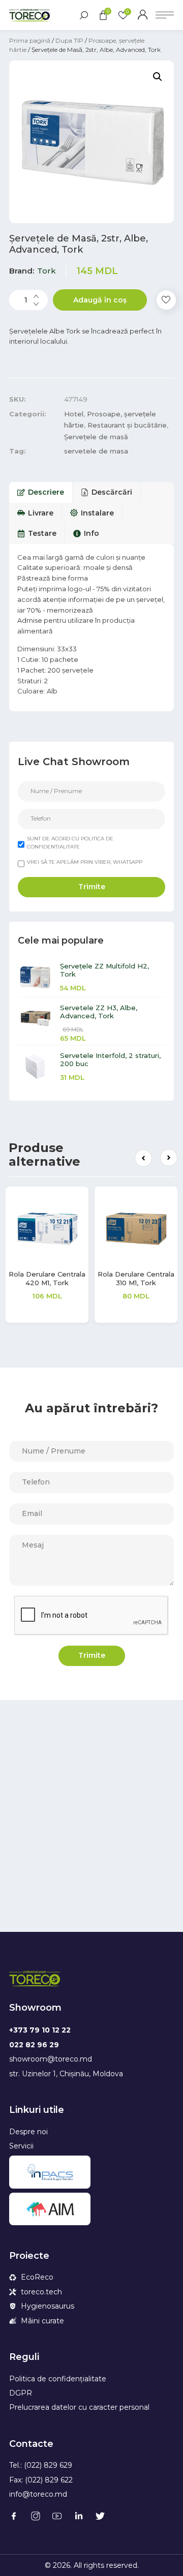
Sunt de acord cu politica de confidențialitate (70, 843)
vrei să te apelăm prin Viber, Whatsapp (85, 862)
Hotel (74, 414)
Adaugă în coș (100, 300)
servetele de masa (96, 451)
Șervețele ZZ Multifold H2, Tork (104, 970)
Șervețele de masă (96, 437)
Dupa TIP (69, 40)
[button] (143, 1158)
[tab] (41, 492)
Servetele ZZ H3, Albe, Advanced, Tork (99, 1012)
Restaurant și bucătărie (127, 425)
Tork (47, 271)
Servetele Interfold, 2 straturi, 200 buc (110, 1059)
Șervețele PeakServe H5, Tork (66, 1278)
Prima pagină (30, 40)
